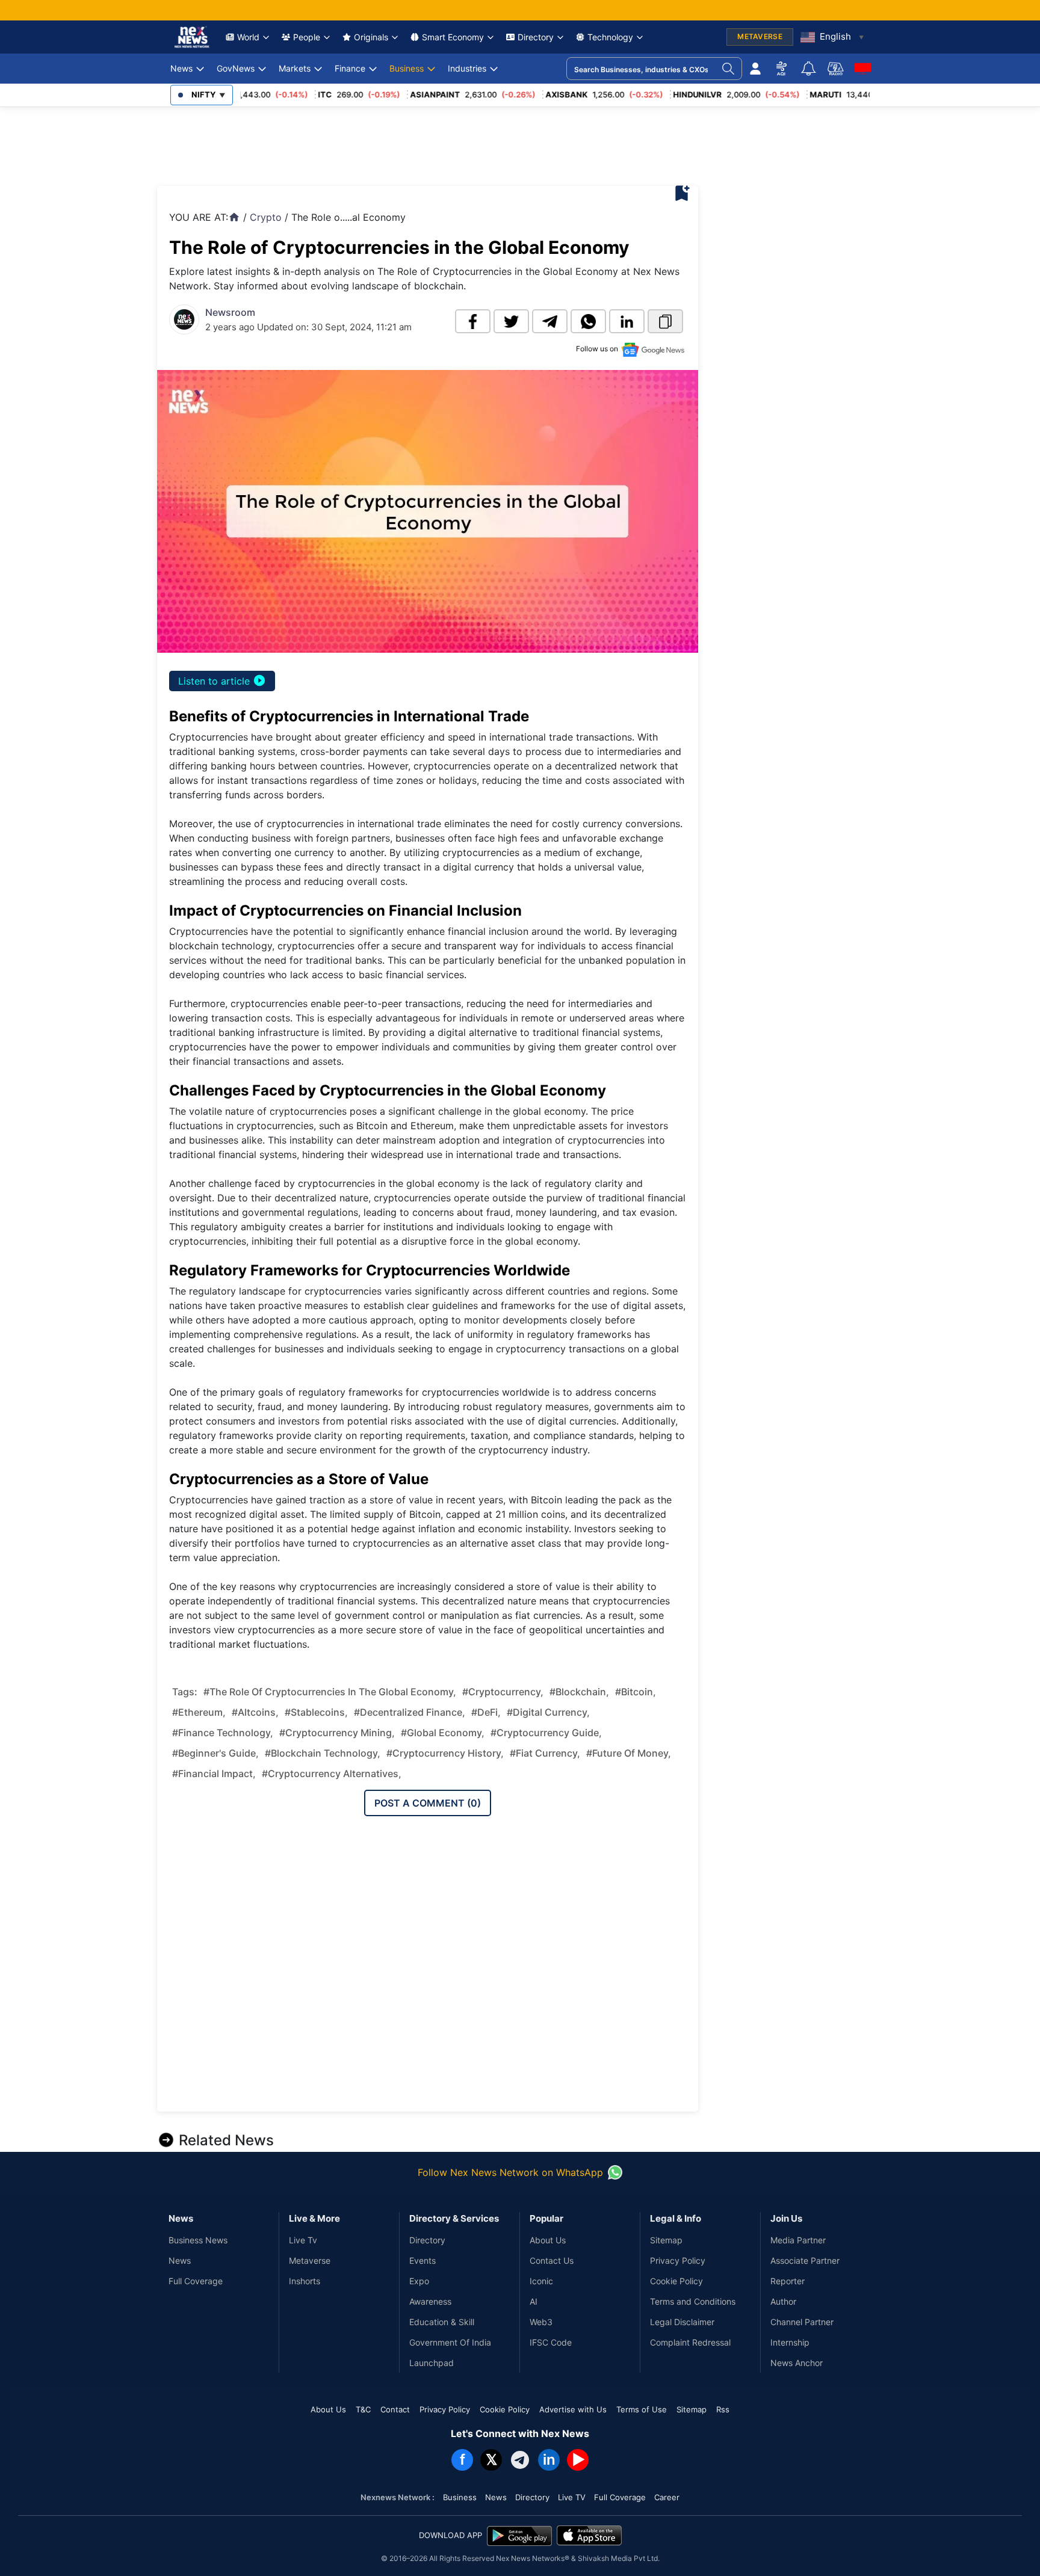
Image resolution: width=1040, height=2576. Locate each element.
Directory (536, 37)
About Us (548, 2240)
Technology (610, 37)
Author (783, 2301)
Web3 (541, 2322)
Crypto (266, 217)
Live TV (572, 2497)
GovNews (236, 68)
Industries (467, 68)
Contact (395, 2409)
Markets (295, 68)
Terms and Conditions (693, 2301)
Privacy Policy (678, 2260)
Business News (198, 2240)
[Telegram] (520, 2460)
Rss (723, 2409)
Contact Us (552, 2260)
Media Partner (798, 2240)
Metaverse (310, 2260)
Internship (790, 2342)
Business (407, 68)
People (307, 37)
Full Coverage (196, 2281)
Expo (419, 2281)
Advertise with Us (573, 2409)
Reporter (788, 2281)
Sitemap (666, 2240)
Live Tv (303, 2240)
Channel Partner (802, 2322)
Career (667, 2497)
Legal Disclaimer (682, 2322)
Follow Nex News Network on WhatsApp (510, 2172)
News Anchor (797, 2363)
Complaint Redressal (690, 2342)
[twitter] (511, 321)
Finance (350, 68)
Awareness (430, 2301)
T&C (363, 2409)
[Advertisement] (376, 143)
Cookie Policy (676, 2281)
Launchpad (432, 2363)
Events (422, 2260)
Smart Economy (453, 37)
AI (534, 2301)
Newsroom (230, 312)
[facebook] (473, 321)
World (248, 37)
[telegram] (550, 321)
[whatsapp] (588, 321)
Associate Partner (805, 2260)
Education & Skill (442, 2322)
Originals (371, 37)
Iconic (541, 2281)
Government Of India (450, 2342)
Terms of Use (642, 2409)
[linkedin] (627, 321)
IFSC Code (551, 2342)
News (181, 68)
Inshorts (305, 2281)
